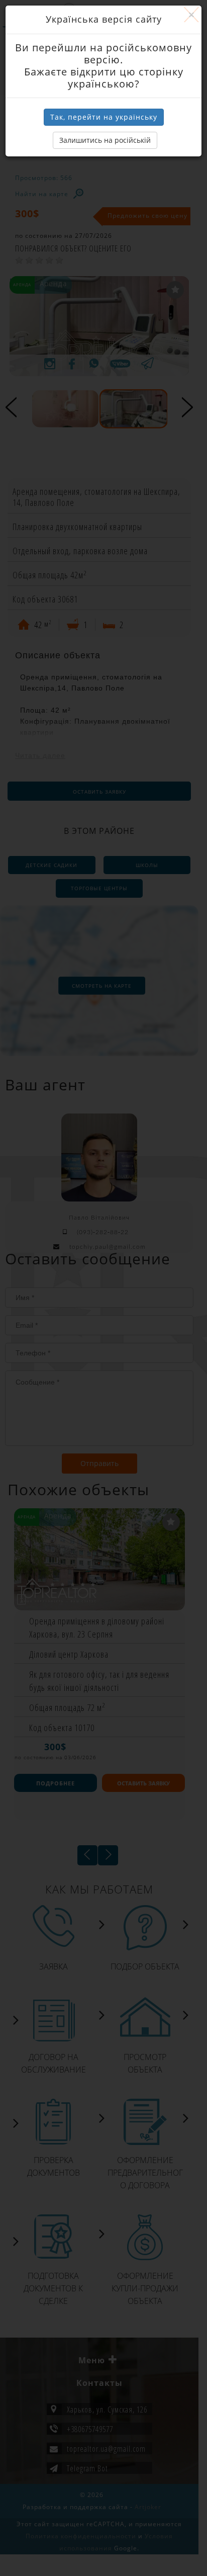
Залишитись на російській (105, 140)
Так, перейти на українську (104, 117)
